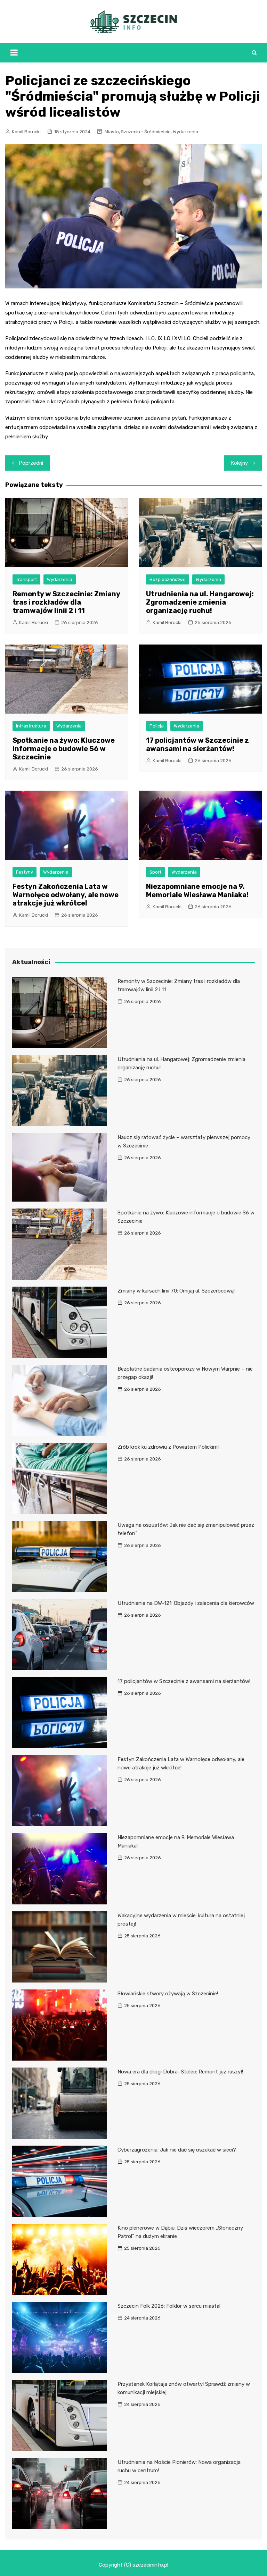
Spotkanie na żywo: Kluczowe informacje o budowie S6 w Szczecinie (64, 749)
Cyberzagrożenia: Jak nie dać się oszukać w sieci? (177, 2150)
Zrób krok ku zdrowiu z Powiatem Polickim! (168, 1447)
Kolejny (240, 463)
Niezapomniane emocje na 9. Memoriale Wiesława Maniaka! (197, 891)
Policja (157, 726)
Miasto (112, 132)
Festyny (25, 872)
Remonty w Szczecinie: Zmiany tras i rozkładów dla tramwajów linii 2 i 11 (66, 602)
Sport (155, 872)
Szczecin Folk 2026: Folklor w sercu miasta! (169, 2306)
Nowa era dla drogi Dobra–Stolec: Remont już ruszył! (180, 2072)
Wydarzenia (185, 132)
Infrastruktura (31, 726)
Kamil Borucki (26, 132)
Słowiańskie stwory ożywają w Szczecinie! (168, 1994)
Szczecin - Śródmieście (146, 132)
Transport (26, 579)
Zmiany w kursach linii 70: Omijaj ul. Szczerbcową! (176, 1291)
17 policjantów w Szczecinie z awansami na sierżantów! (197, 744)
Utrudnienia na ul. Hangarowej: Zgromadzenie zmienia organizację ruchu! (200, 602)
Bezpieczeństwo (168, 579)
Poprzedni (31, 463)
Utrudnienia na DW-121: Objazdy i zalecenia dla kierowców (186, 1603)
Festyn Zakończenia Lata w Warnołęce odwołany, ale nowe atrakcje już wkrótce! (66, 895)
